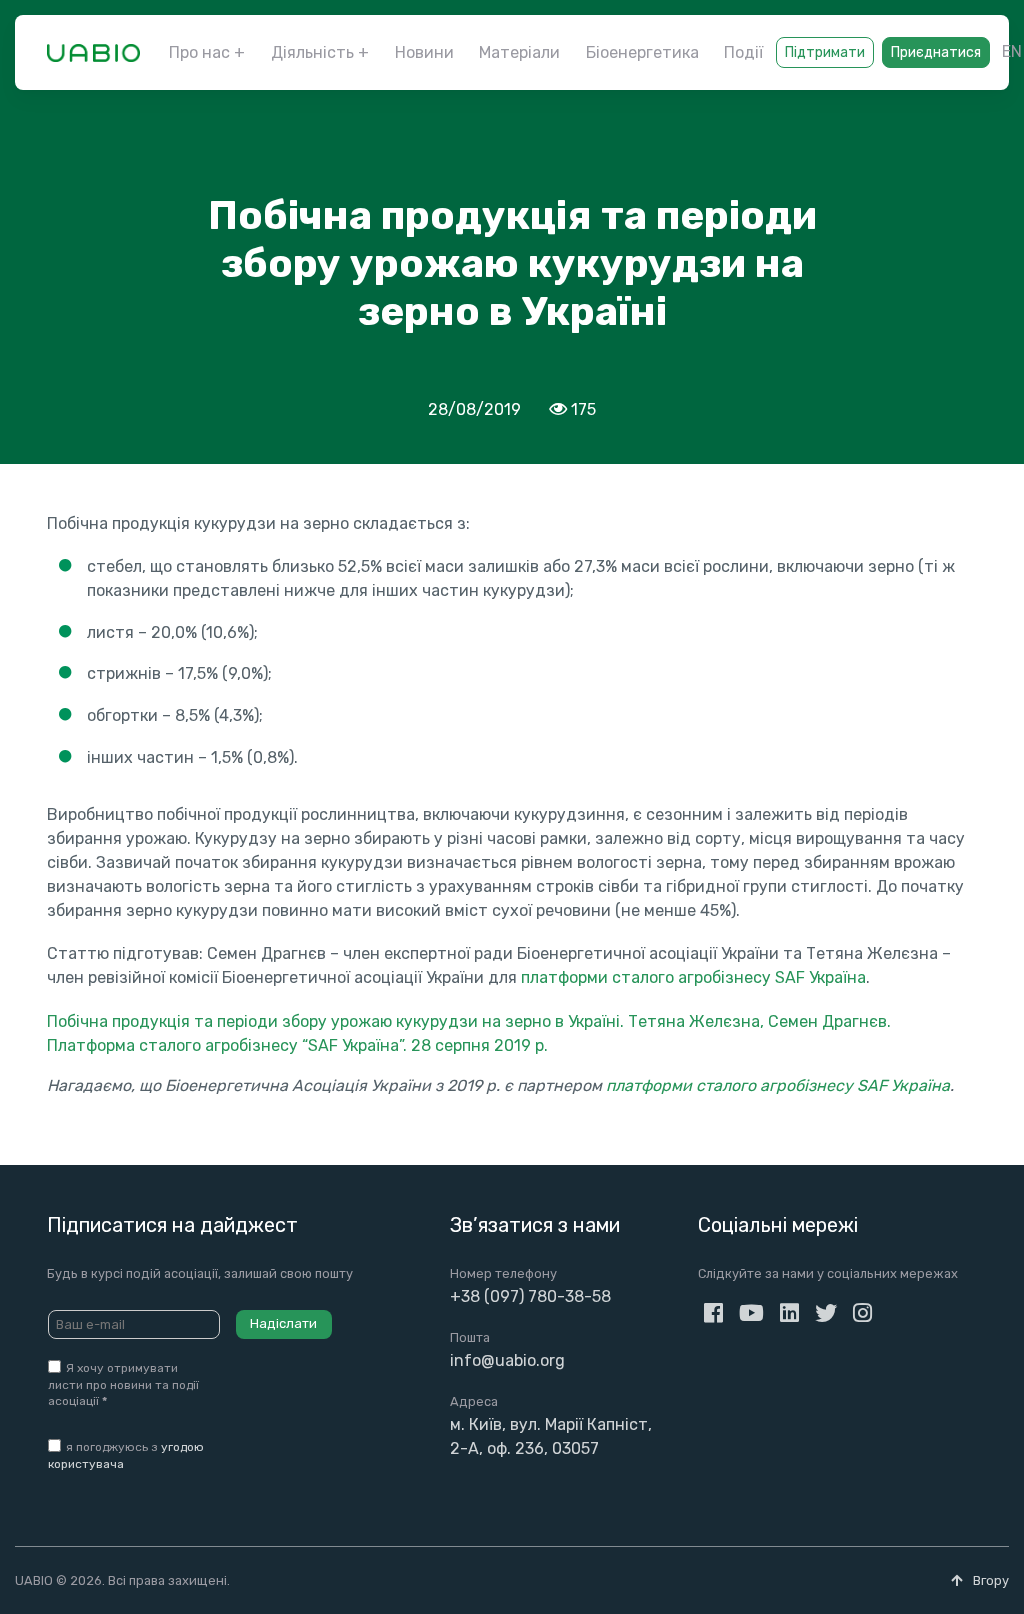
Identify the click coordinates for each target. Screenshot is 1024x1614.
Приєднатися (936, 52)
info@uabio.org (507, 1360)
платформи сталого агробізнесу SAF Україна (693, 977)
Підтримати (825, 52)
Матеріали (519, 52)
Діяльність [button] (312, 52)
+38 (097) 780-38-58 (530, 1296)
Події (743, 52)
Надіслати (283, 1323)
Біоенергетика (642, 52)
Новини (424, 52)
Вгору (989, 1580)
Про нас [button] (199, 52)
